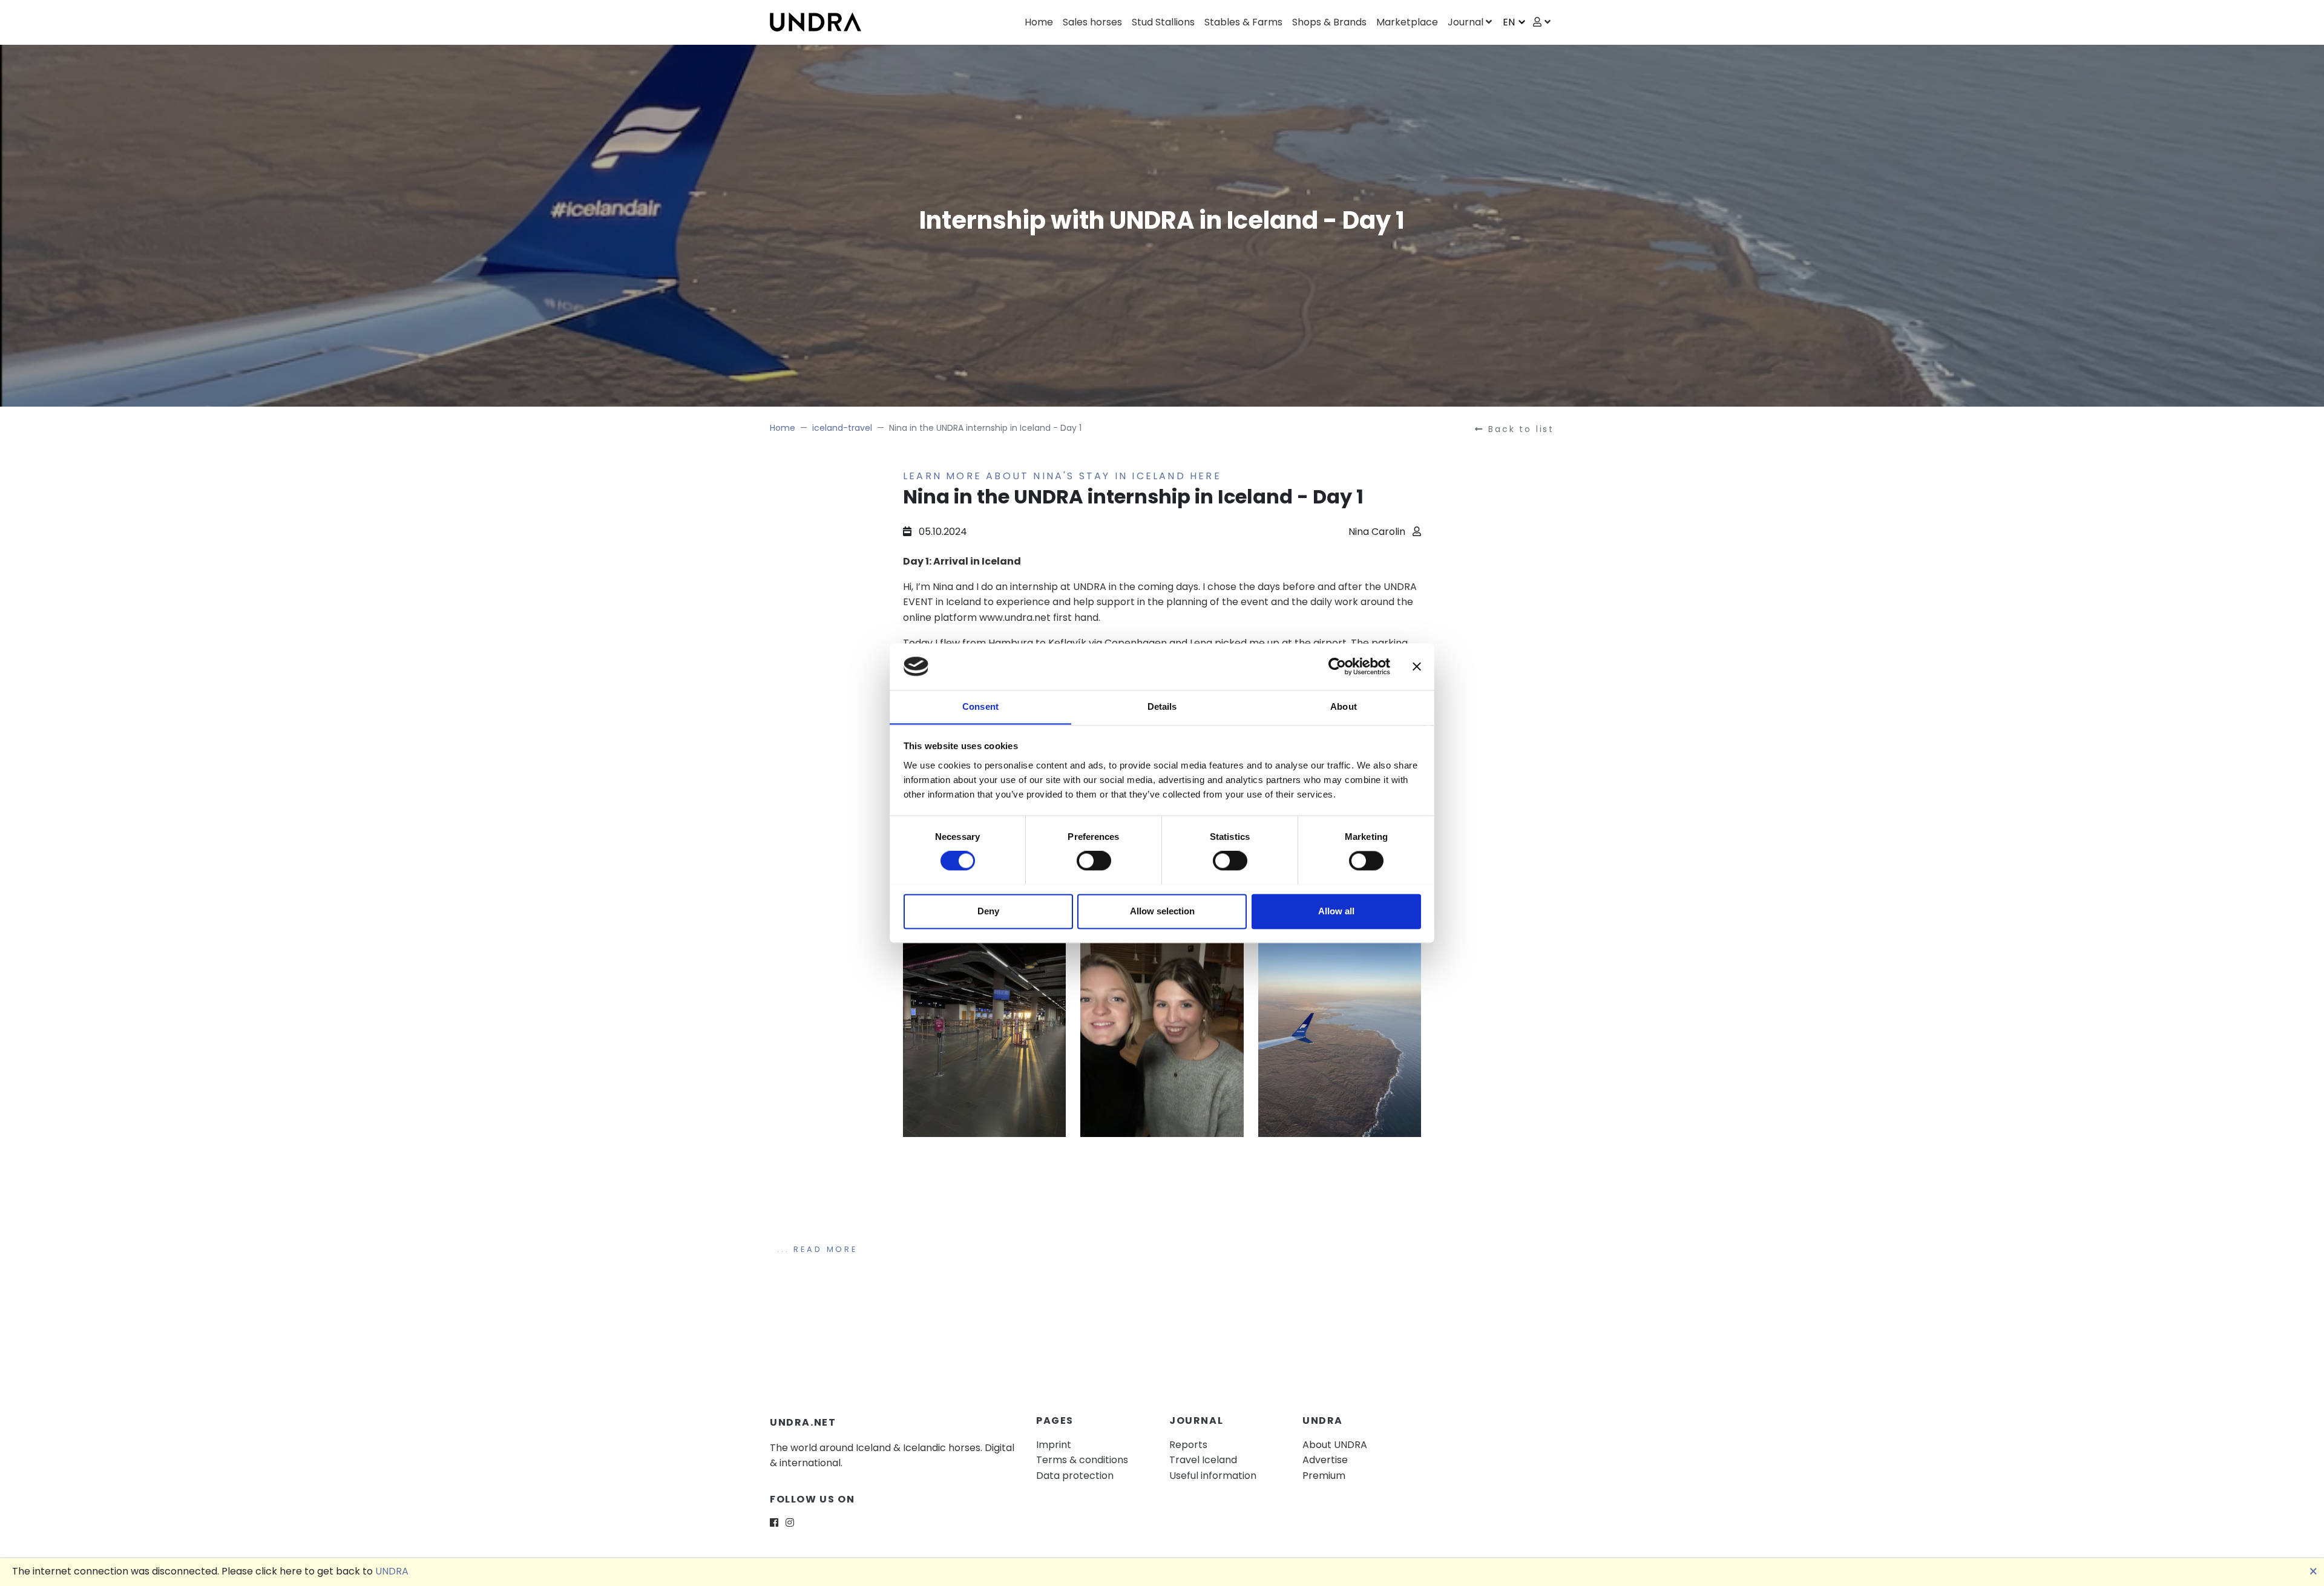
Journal (1466, 22)
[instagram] (790, 1523)
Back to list (1521, 429)
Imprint (1054, 1445)
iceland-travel (842, 428)
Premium (1324, 1476)
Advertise (1325, 1460)
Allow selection (1162, 911)
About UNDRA (1335, 1445)
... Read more (817, 1249)
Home (783, 428)
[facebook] (774, 1523)
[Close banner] (1417, 666)
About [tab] (1344, 706)
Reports (1188, 1445)
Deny (988, 911)
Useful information (1213, 1476)
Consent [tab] (980, 706)
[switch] (1094, 860)
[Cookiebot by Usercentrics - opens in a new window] (1337, 666)
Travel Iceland (1203, 1460)
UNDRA (392, 1571)
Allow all (1336, 911)
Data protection (1075, 1476)
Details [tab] (1162, 706)
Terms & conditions (1082, 1460)
